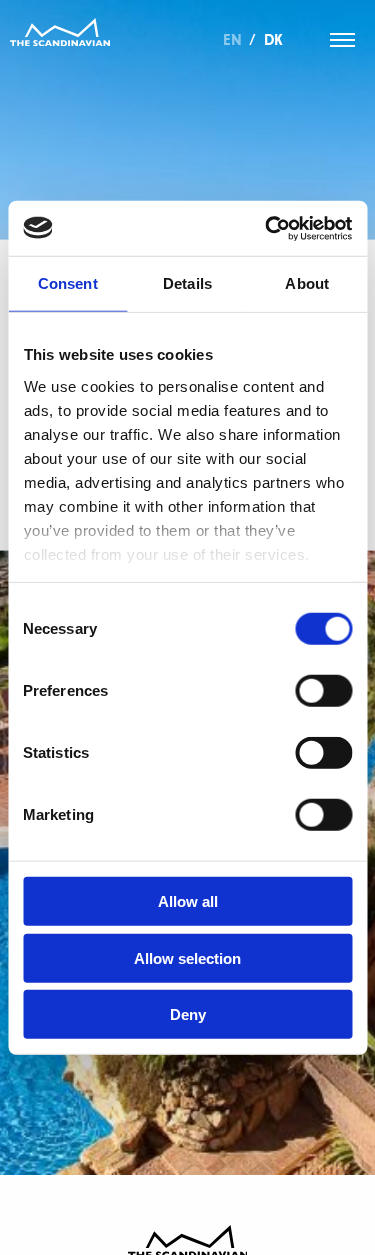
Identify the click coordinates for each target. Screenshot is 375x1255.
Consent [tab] (68, 283)
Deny (188, 1014)
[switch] (323, 691)
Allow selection (187, 957)
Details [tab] (187, 283)
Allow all (188, 901)
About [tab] (307, 283)
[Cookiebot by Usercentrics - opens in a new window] (267, 228)
